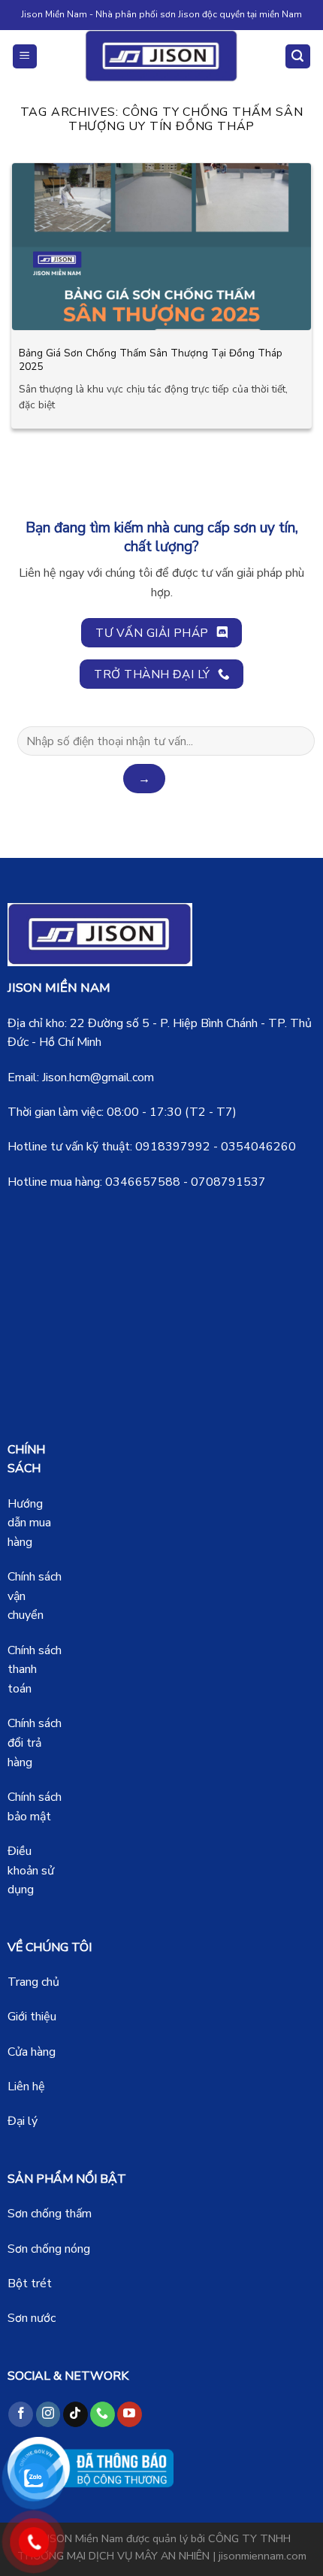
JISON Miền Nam (84, 2538)
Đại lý (23, 2121)
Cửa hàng (32, 2052)
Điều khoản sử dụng (31, 1870)
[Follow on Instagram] (48, 2414)
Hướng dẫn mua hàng (29, 1523)
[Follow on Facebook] (21, 2414)
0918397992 (173, 1147)
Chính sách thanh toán (35, 1670)
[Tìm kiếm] (298, 57)
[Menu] (25, 57)
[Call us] (103, 2414)
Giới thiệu (32, 2017)
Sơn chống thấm (50, 2214)
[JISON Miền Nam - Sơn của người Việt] (162, 56)
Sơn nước (32, 2318)
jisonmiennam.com (263, 2556)
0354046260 (258, 1147)
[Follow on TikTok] (75, 2414)
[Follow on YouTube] (130, 2414)
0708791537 (228, 1182)
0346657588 (143, 1182)
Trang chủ (33, 1982)
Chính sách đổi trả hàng (35, 1743)
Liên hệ (26, 2087)
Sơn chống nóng (49, 2249)
